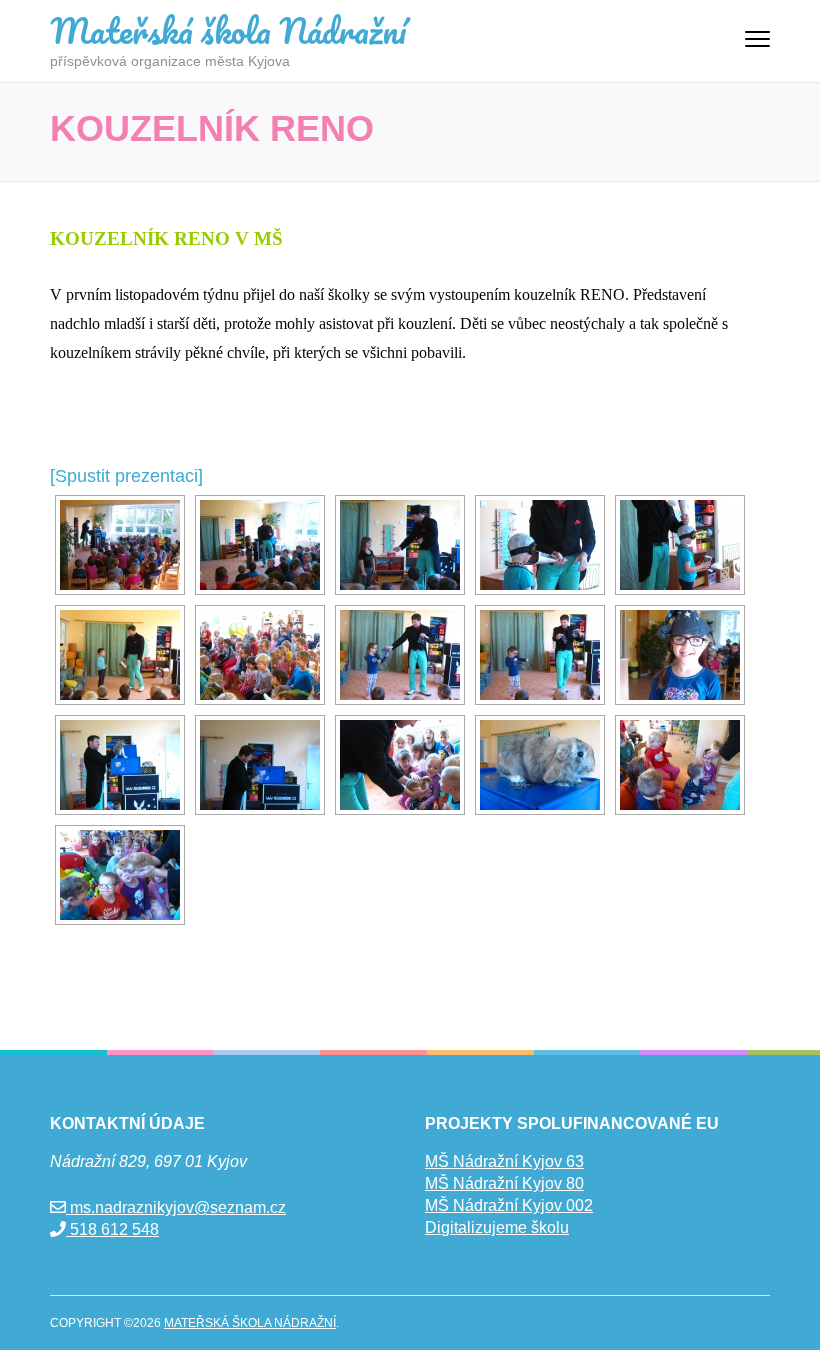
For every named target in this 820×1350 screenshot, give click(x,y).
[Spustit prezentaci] (126, 476)
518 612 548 (112, 1229)
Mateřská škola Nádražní (228, 30)
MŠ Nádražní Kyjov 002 (509, 1205)
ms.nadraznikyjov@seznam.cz (176, 1207)
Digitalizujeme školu (497, 1227)
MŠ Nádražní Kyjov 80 (504, 1183)
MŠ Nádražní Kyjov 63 (504, 1161)
